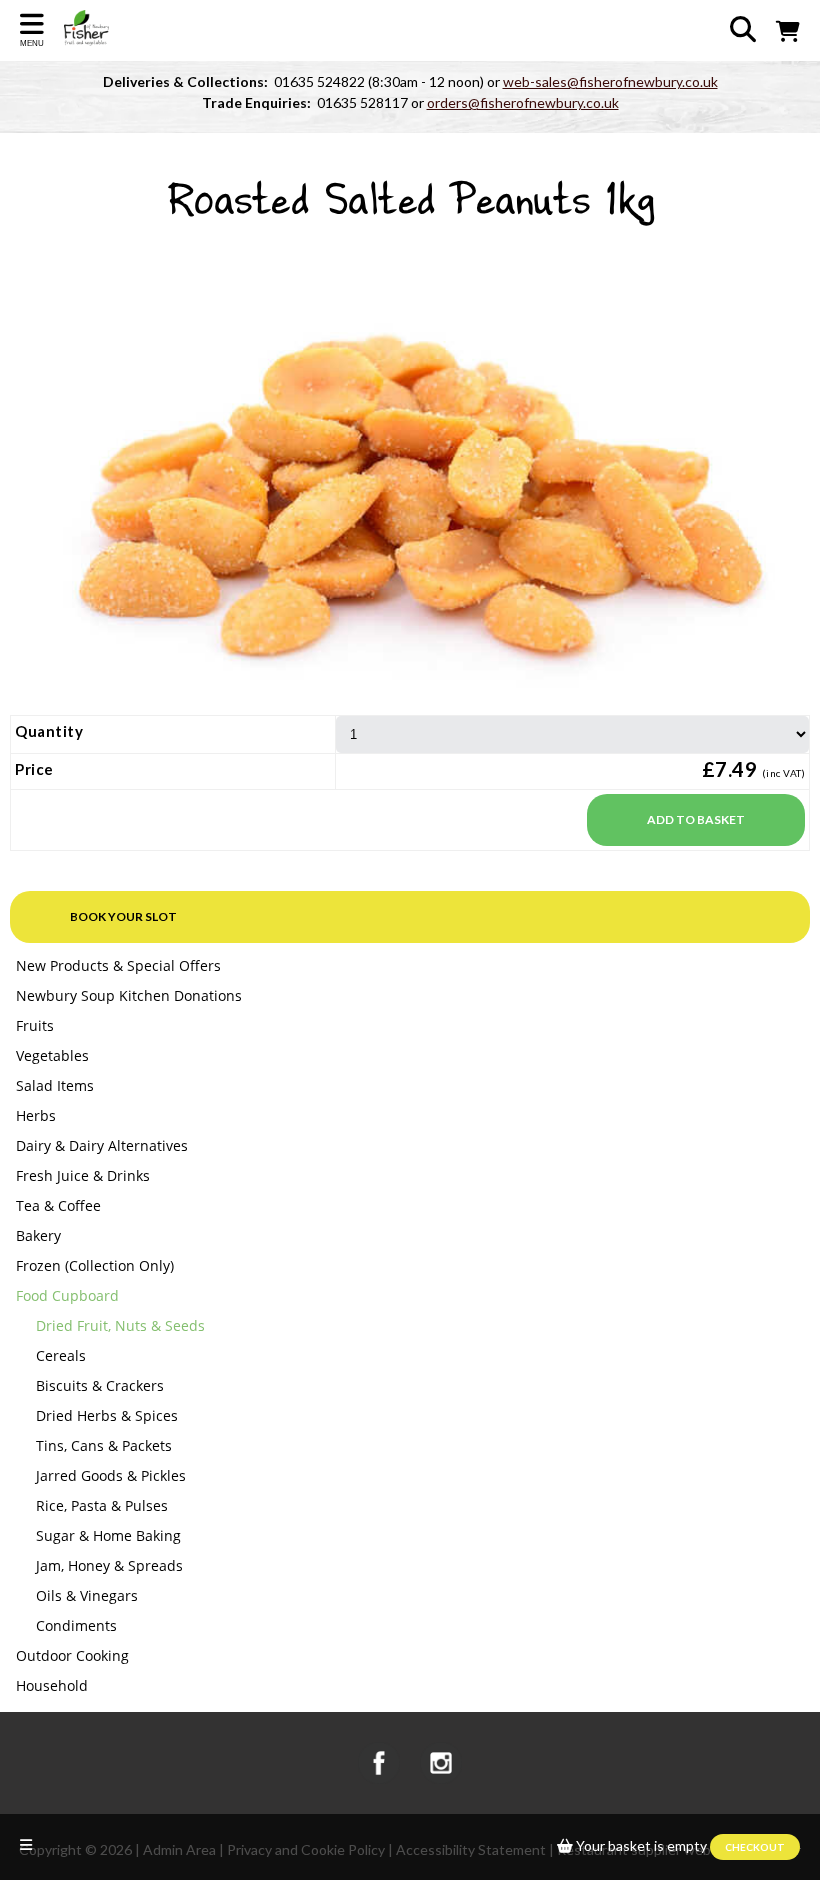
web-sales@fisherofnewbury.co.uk (610, 81)
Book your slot (123, 916)
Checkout (755, 1847)
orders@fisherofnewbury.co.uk (523, 102)
